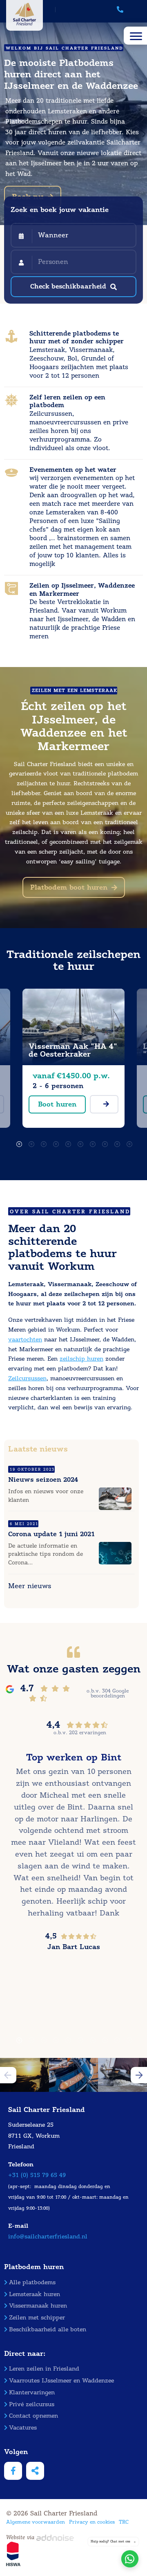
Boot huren (57, 1104)
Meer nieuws (30, 1586)
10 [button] (127, 1142)
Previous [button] (8, 2075)
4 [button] (53, 1142)
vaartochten (25, 1340)
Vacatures (23, 2428)
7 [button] (90, 1142)
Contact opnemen (33, 2416)
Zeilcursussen (27, 1378)
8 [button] (102, 1142)
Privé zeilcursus (32, 2404)
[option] (73, 1062)
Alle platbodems (32, 2282)
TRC (124, 2522)
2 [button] (29, 1142)
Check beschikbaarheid (68, 286)
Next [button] (139, 2075)
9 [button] (114, 1142)
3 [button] (41, 1142)
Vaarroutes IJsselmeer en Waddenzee (61, 2381)
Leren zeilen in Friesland (44, 2369)
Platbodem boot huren (69, 887)
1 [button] (16, 1142)
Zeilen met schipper (37, 2318)
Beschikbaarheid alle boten (48, 2329)
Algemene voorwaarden (36, 2522)
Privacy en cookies (92, 2522)
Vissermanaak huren (38, 2306)
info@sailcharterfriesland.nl (48, 2237)
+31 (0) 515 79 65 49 (37, 2175)
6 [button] (78, 1142)
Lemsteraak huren (35, 2294)
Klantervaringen (32, 2392)
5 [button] (65, 1142)
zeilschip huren (81, 1359)
